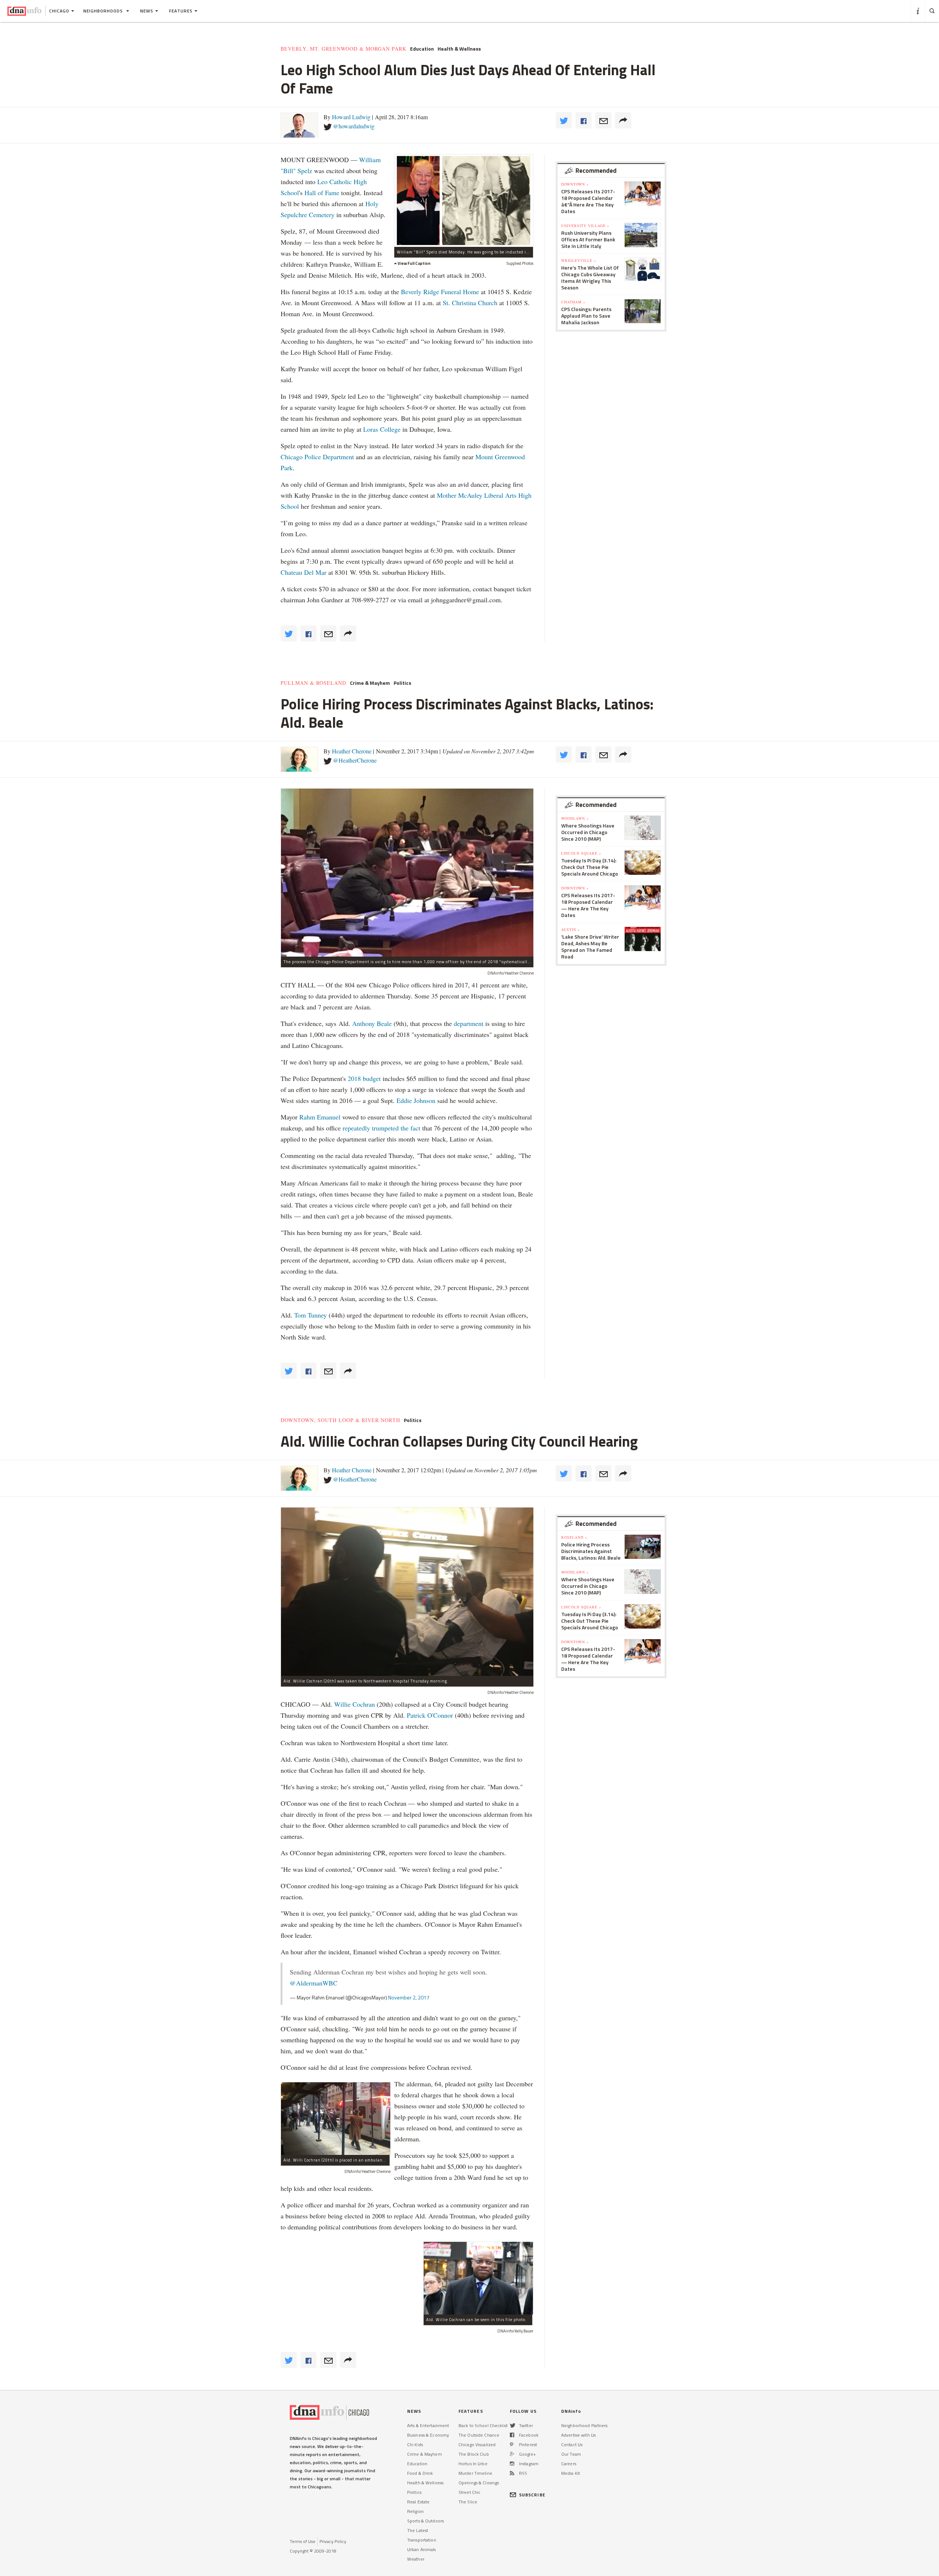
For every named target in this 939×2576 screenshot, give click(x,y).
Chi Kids (415, 2445)
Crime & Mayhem (370, 683)
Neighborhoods (104, 11)
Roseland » (574, 1537)
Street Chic (469, 2492)
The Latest (418, 2530)
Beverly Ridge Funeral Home (440, 292)
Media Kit (571, 2473)
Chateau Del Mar (304, 572)
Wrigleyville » (579, 260)
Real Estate (418, 2502)
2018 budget (364, 1078)
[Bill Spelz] (464, 200)
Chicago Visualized (477, 2445)
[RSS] (512, 2473)
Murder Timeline (475, 2473)
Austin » (571, 929)
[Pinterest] (511, 2445)
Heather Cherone (352, 751)
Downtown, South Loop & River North (340, 1420)
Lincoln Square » (581, 853)
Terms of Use (303, 2541)
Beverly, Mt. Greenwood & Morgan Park (344, 49)
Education (422, 49)
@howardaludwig (354, 126)
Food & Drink (420, 2473)
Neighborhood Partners (584, 2425)
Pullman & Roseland (313, 683)
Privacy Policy (333, 2541)
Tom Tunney (310, 1315)
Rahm (308, 1117)
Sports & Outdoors (425, 2521)
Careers (569, 2464)
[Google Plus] (512, 2454)
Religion (415, 2511)
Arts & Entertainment (428, 2425)
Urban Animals (422, 2549)
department (469, 1023)
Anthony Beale (373, 1023)
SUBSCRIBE (532, 2495)
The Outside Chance (479, 2435)
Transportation (422, 2540)
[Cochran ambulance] (336, 2119)
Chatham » (573, 302)
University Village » (585, 226)
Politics (402, 683)
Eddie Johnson (416, 1100)
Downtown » (575, 184)
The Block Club (474, 2454)
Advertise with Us (578, 2435)
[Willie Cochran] (478, 2278)
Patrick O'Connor (431, 1715)
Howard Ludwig (351, 117)
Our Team (571, 2454)
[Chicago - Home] (24, 11)
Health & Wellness (459, 49)
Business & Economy (428, 2435)
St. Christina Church (470, 303)
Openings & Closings (479, 2483)
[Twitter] (513, 2425)
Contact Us (572, 2445)
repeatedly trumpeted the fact (381, 1128)
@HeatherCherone (355, 760)
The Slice (468, 2502)
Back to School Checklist (483, 2425)
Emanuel (329, 1117)
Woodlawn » (575, 818)
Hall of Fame (322, 193)
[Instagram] (512, 2464)
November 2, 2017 (409, 1997)
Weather (416, 2559)
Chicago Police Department (317, 457)
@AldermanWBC (314, 1983)
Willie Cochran (355, 1704)
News (147, 11)
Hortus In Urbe (473, 2464)
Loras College (382, 429)
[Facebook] (512, 2435)
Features (181, 11)
